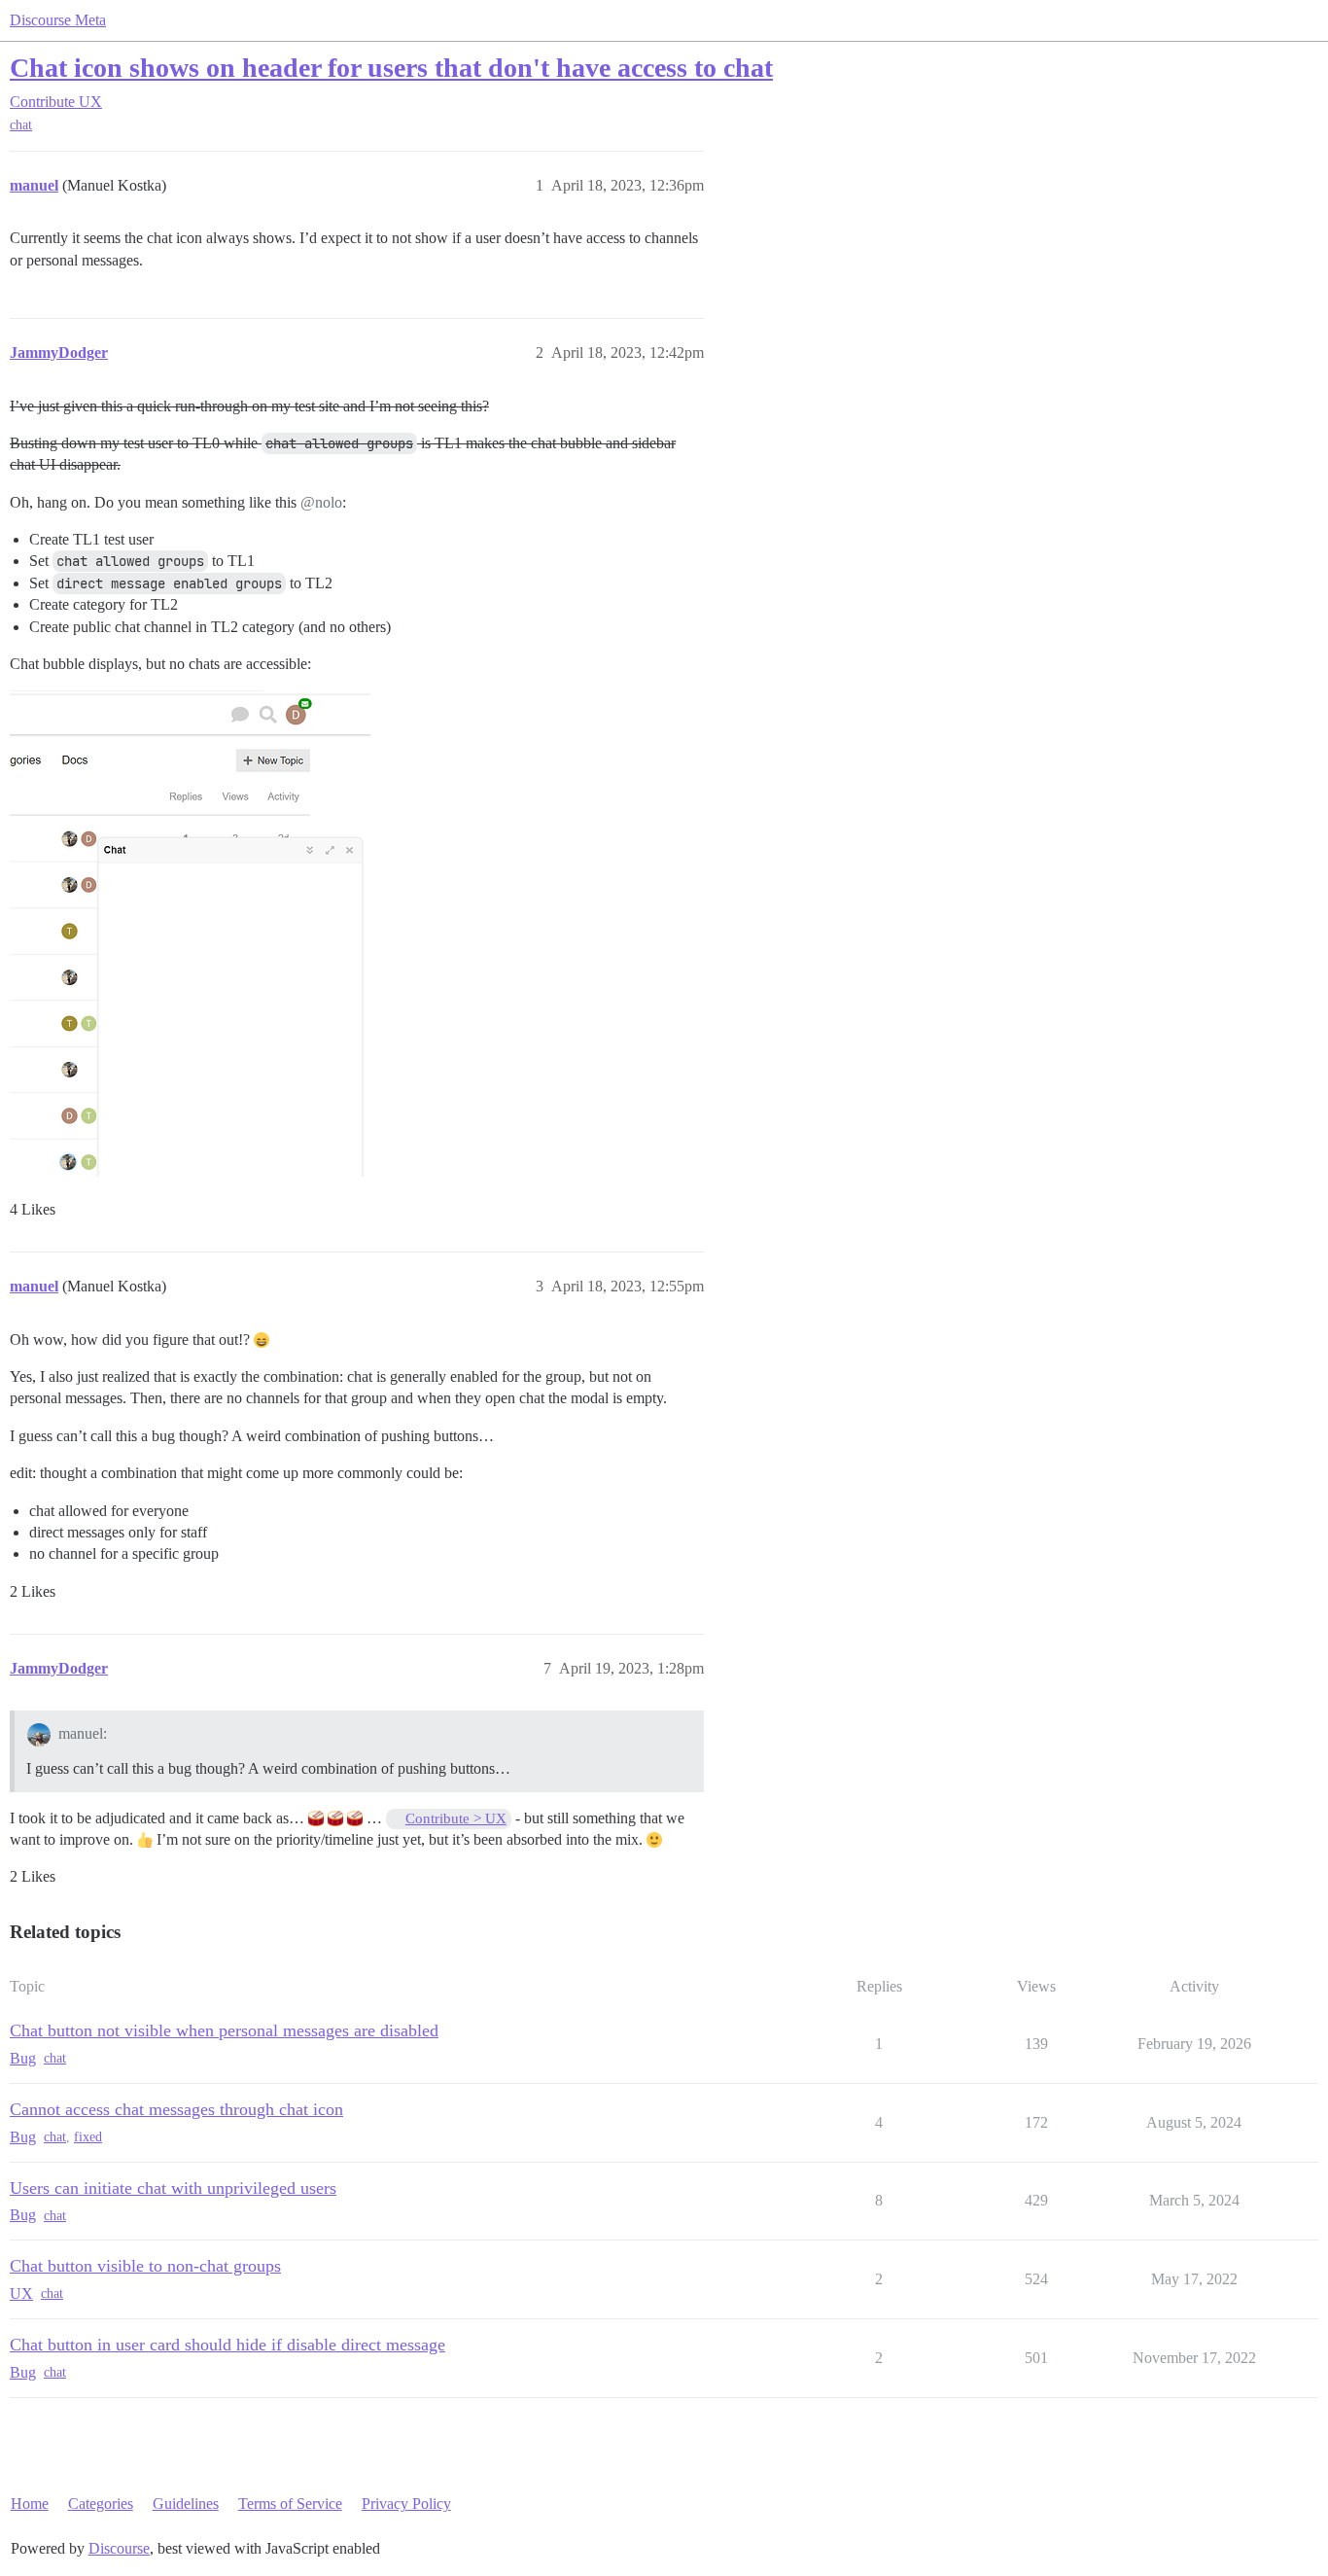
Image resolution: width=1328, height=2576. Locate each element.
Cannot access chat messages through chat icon (176, 2109)
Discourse (119, 2548)
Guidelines (186, 2504)
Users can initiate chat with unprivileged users (173, 2188)
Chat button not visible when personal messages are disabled (224, 2030)
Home (30, 2504)
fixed (88, 2137)
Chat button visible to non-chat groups (145, 2266)
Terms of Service (290, 2504)
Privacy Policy (406, 2504)
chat (21, 125)
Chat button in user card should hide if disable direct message (227, 2345)
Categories (101, 2504)
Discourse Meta (58, 20)
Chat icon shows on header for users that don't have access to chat (391, 68)
